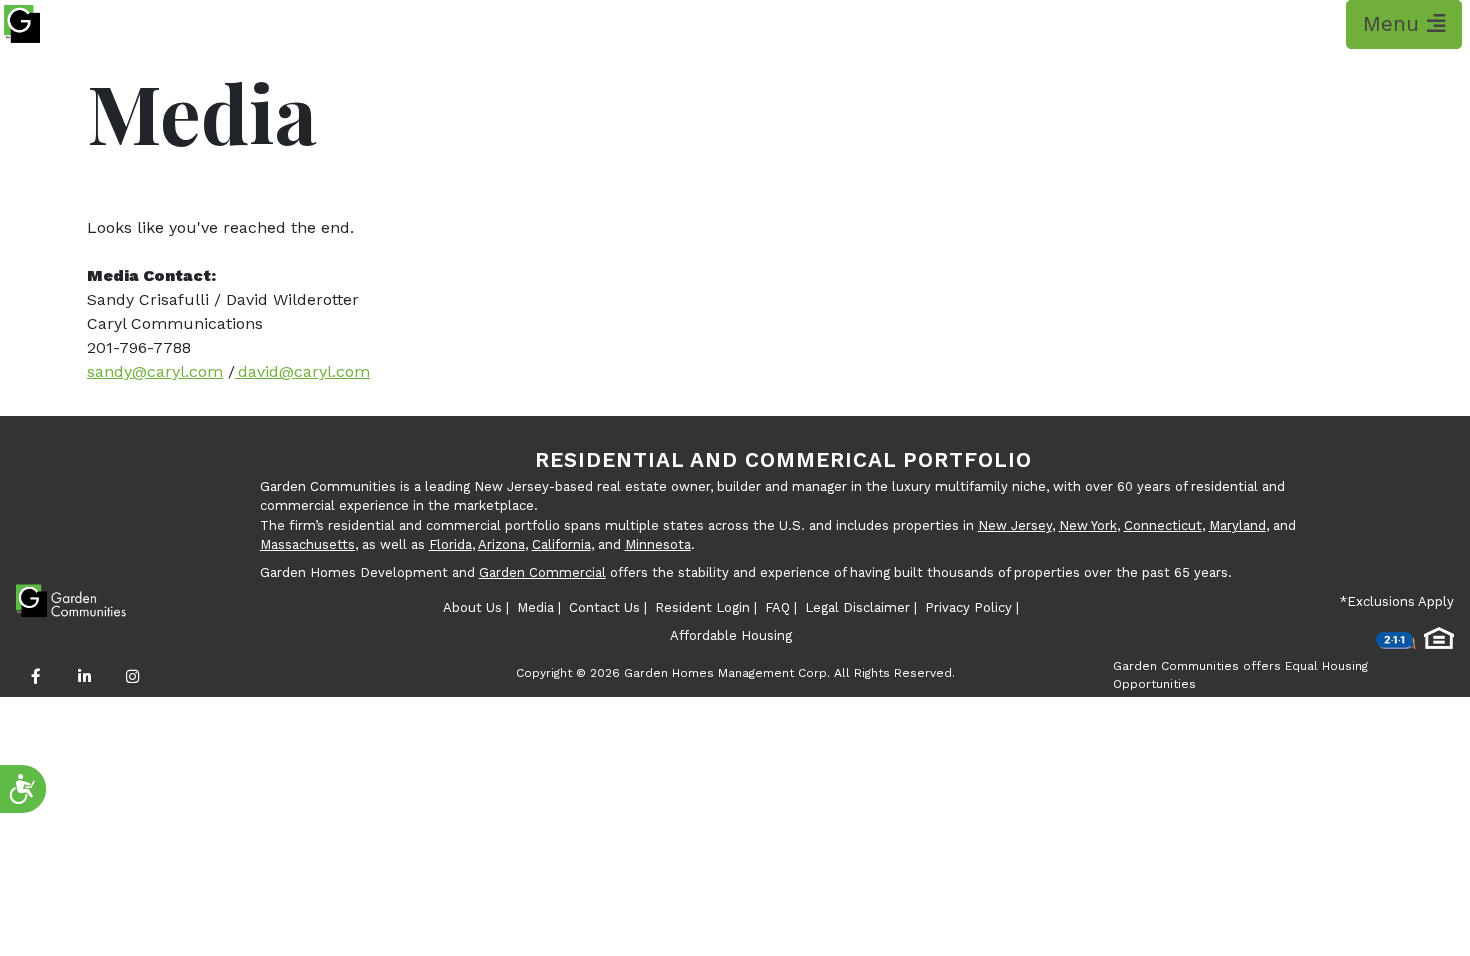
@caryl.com (324, 371)
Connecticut (1163, 525)
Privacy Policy (968, 607)
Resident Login (702, 607)
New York (1088, 525)
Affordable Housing (731, 635)
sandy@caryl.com (155, 371)
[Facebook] (36, 677)
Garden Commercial (542, 572)
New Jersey (1015, 525)
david (257, 371)
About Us (472, 607)
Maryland (1237, 525)
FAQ (777, 607)
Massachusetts (307, 544)
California (561, 544)
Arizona (501, 544)
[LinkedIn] (84, 677)
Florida (450, 544)
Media (535, 607)
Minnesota (658, 544)
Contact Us (604, 607)
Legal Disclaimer (857, 607)
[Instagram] (132, 677)
